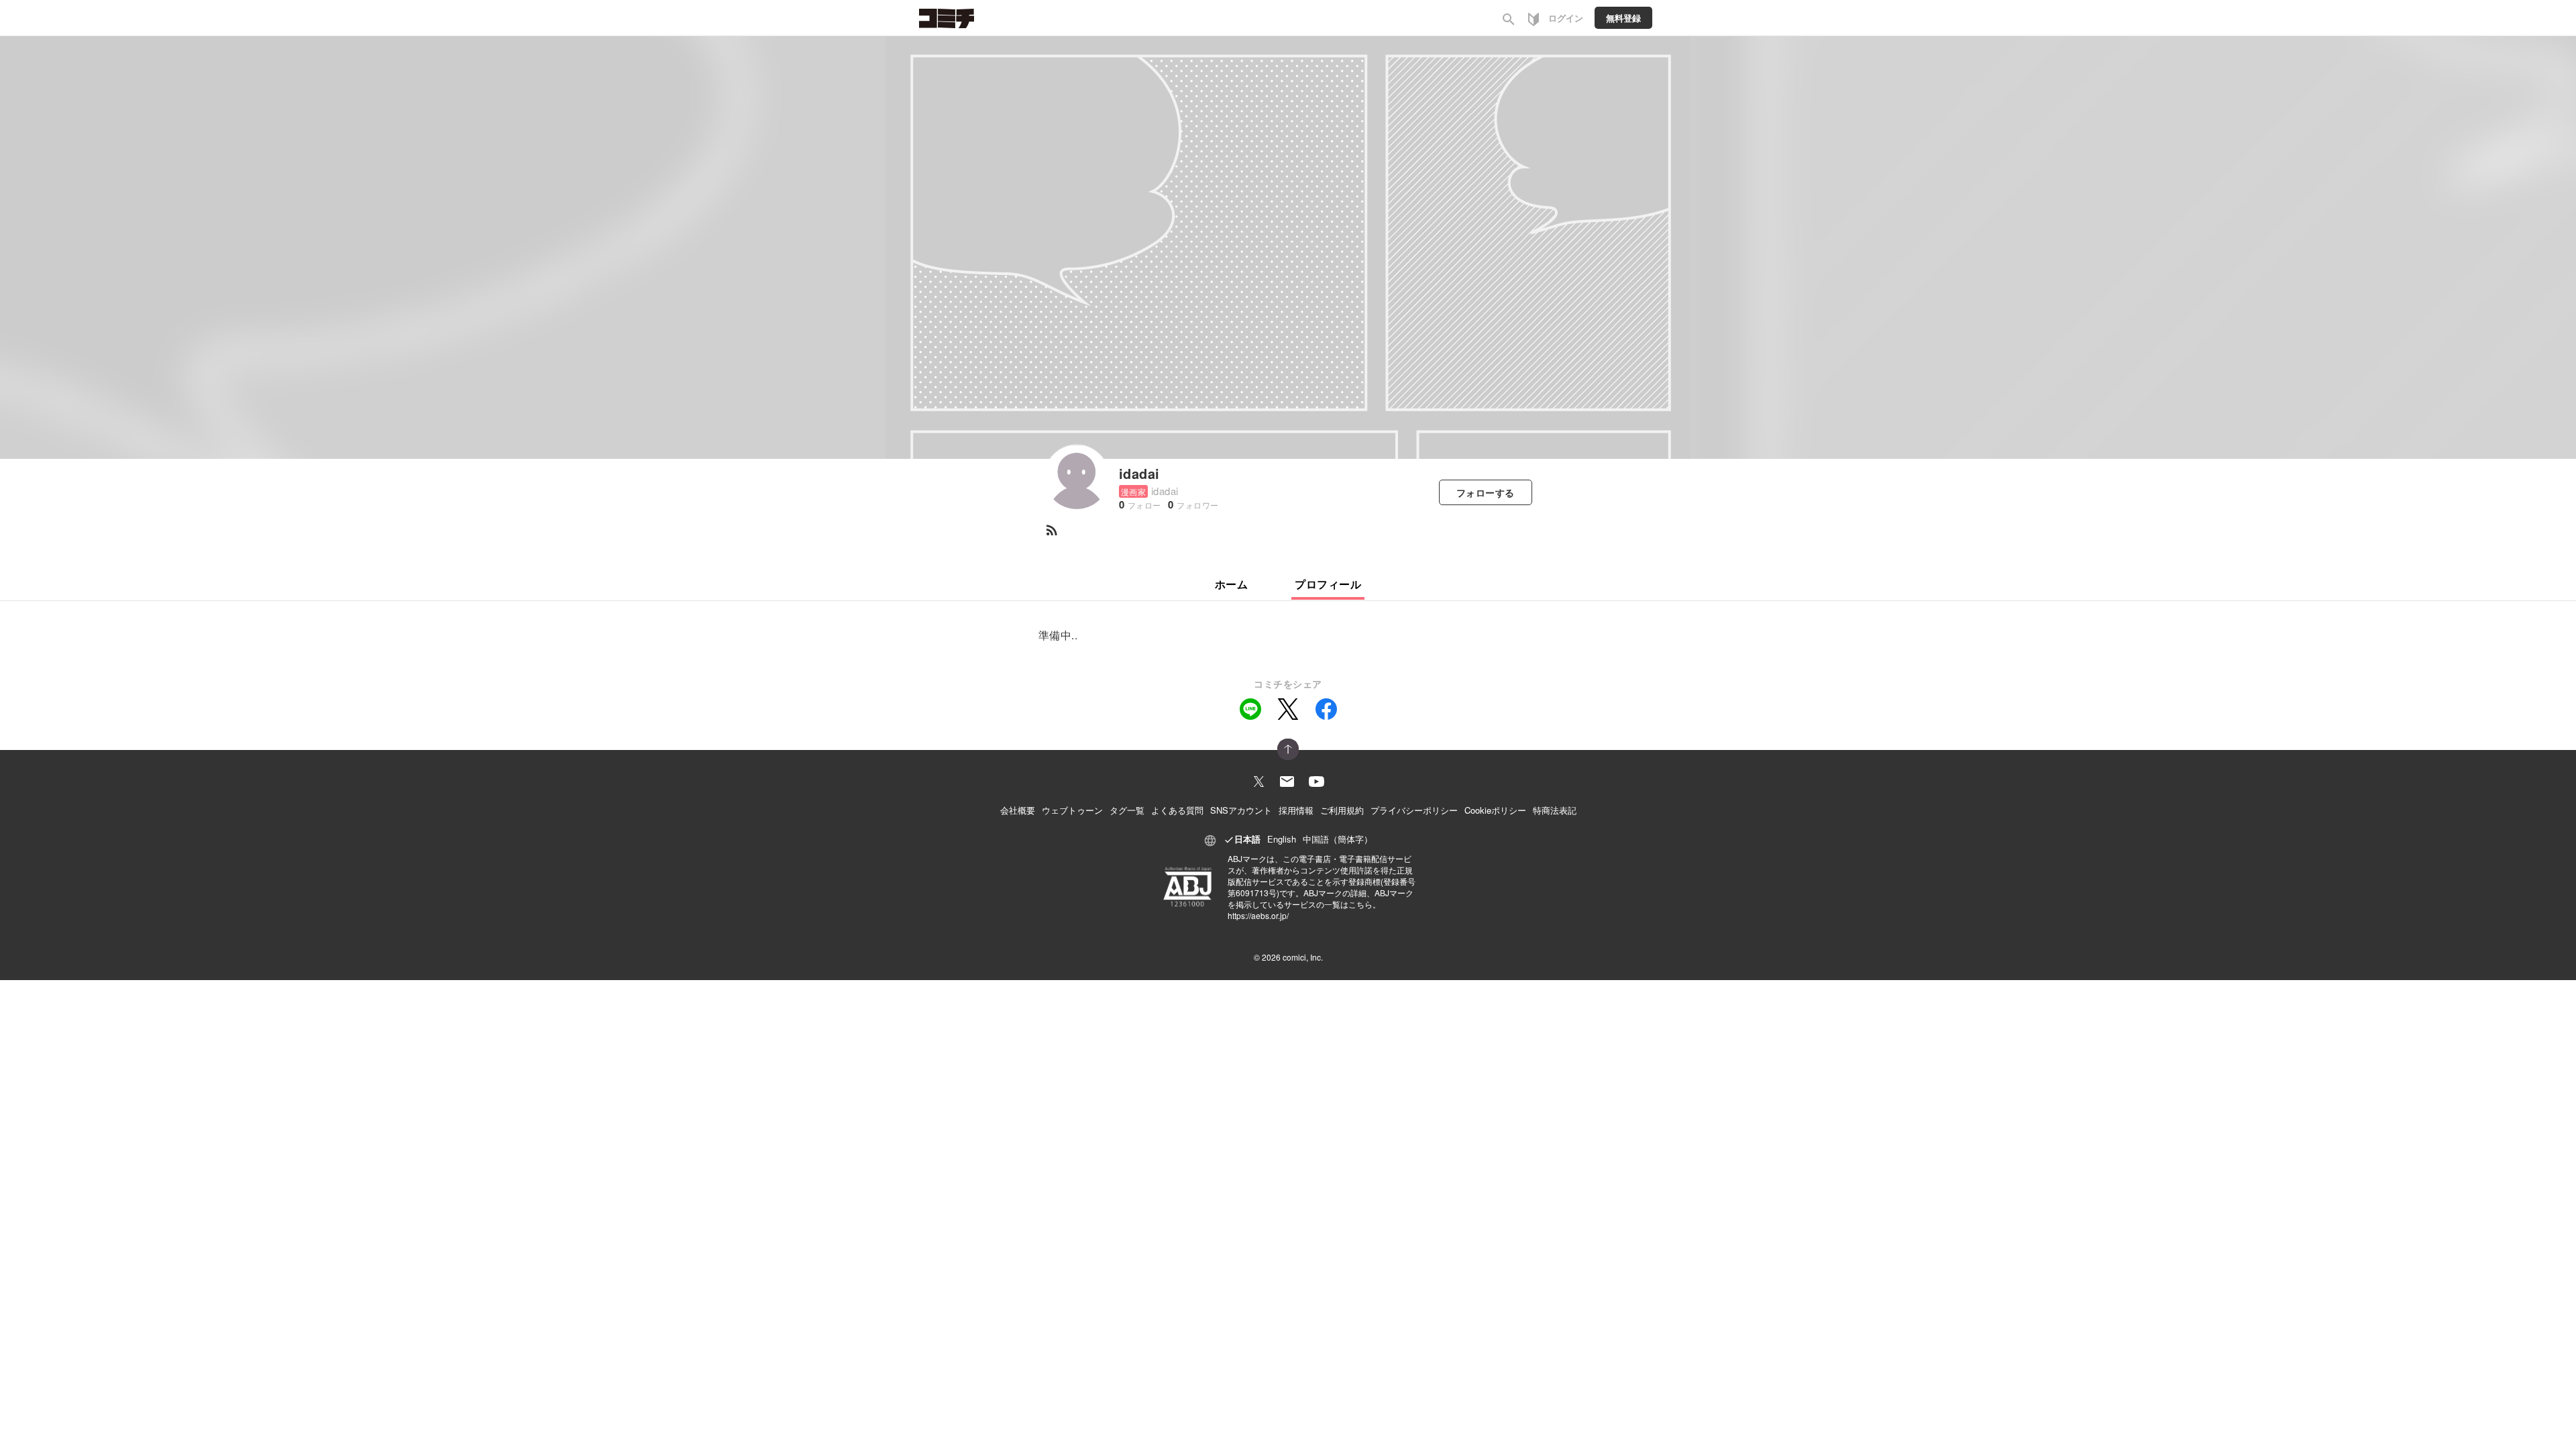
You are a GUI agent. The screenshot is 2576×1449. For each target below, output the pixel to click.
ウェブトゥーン (1072, 810)
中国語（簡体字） (1338, 839)
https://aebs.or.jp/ (1258, 915)
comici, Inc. (1303, 957)
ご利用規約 (1342, 810)
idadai (1139, 473)
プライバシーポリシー (1414, 810)
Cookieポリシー (1495, 810)
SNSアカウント (1241, 810)
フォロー (1486, 492)
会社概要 (1018, 810)
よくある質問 (1177, 810)
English (1282, 839)
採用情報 (1296, 810)
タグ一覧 (1127, 810)
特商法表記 (1555, 810)
